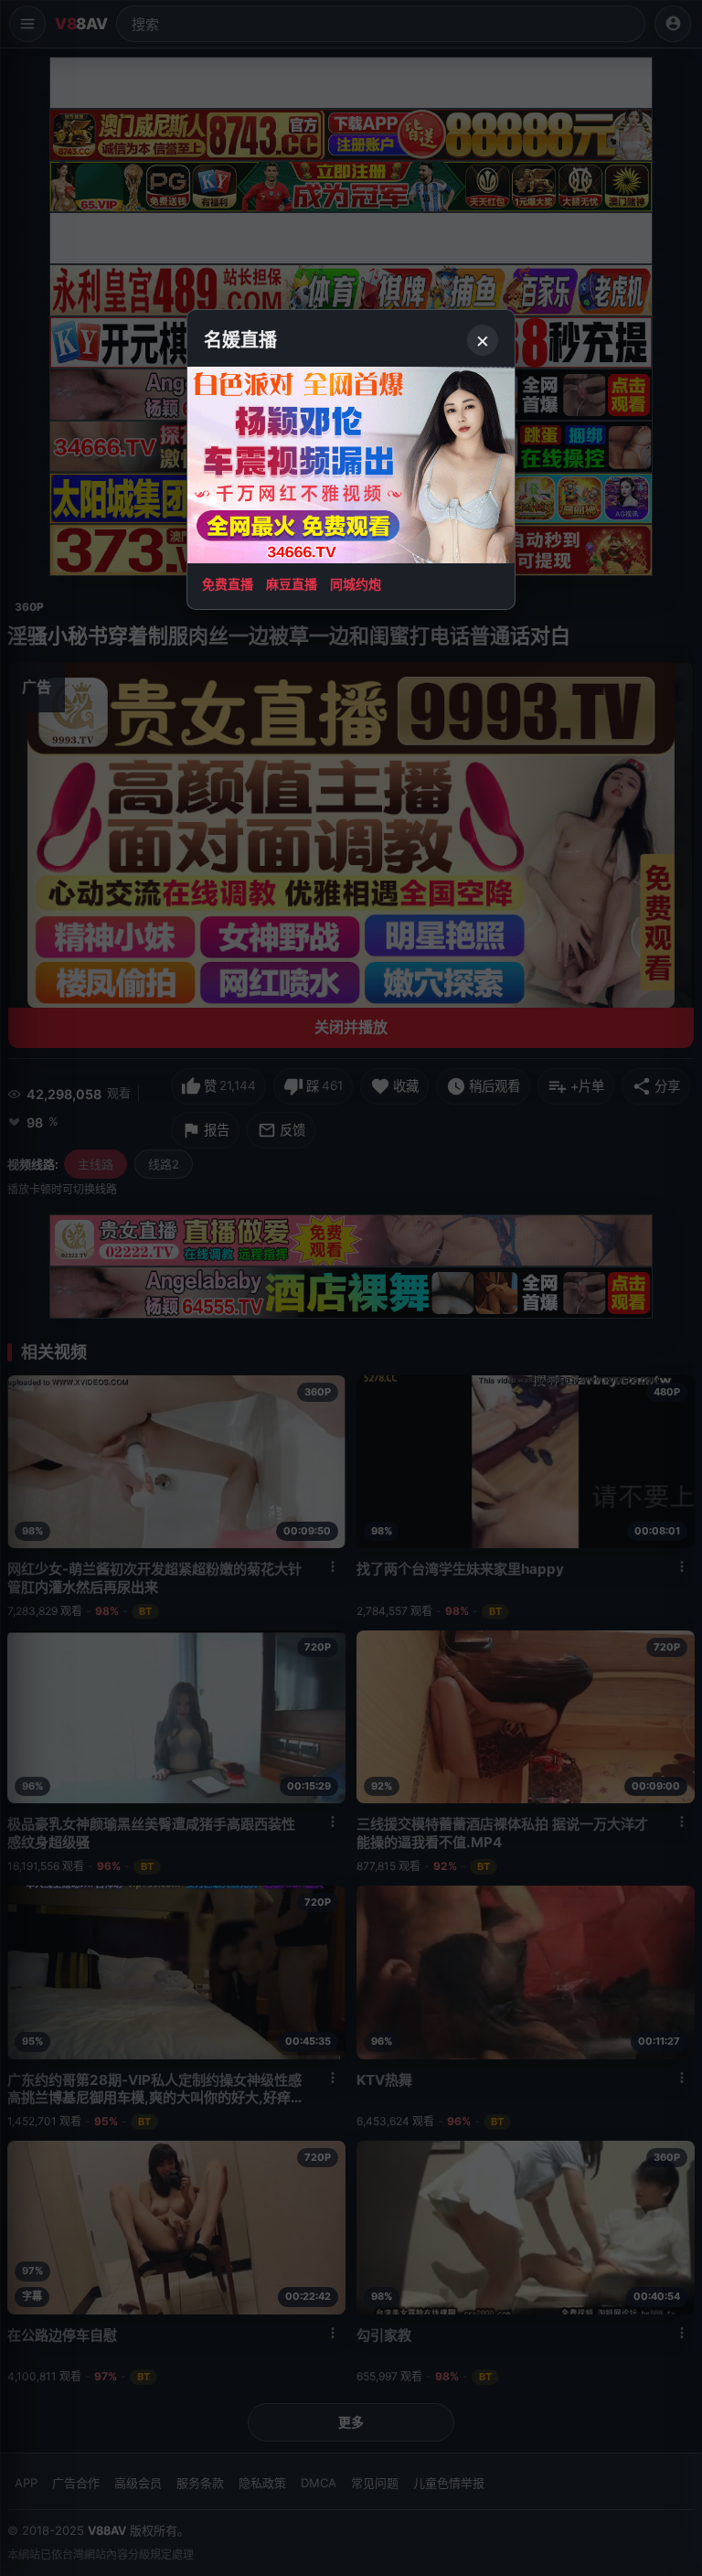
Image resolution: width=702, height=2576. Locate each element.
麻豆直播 (292, 584)
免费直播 (228, 584)
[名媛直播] (351, 1288)
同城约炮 (356, 584)
